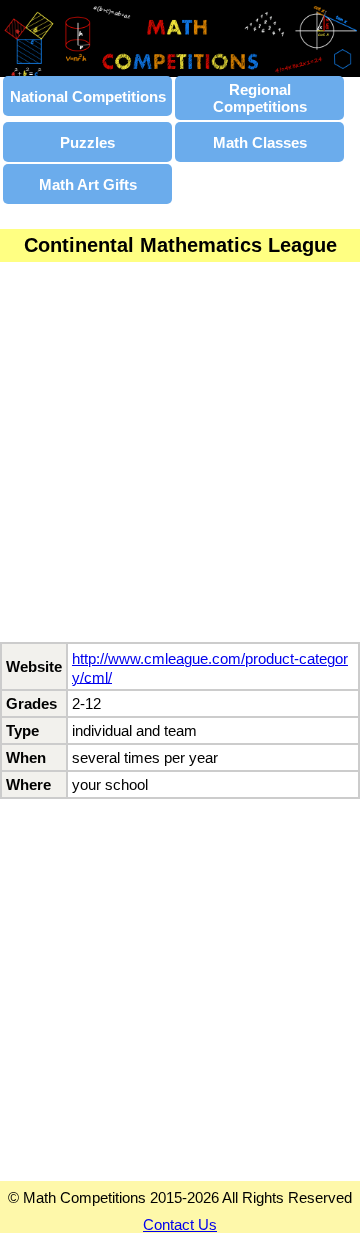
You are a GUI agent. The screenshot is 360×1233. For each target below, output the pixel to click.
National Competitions (88, 96)
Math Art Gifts (88, 184)
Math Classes (260, 142)
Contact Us (180, 1224)
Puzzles (87, 142)
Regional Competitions (260, 98)
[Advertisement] (180, 462)
